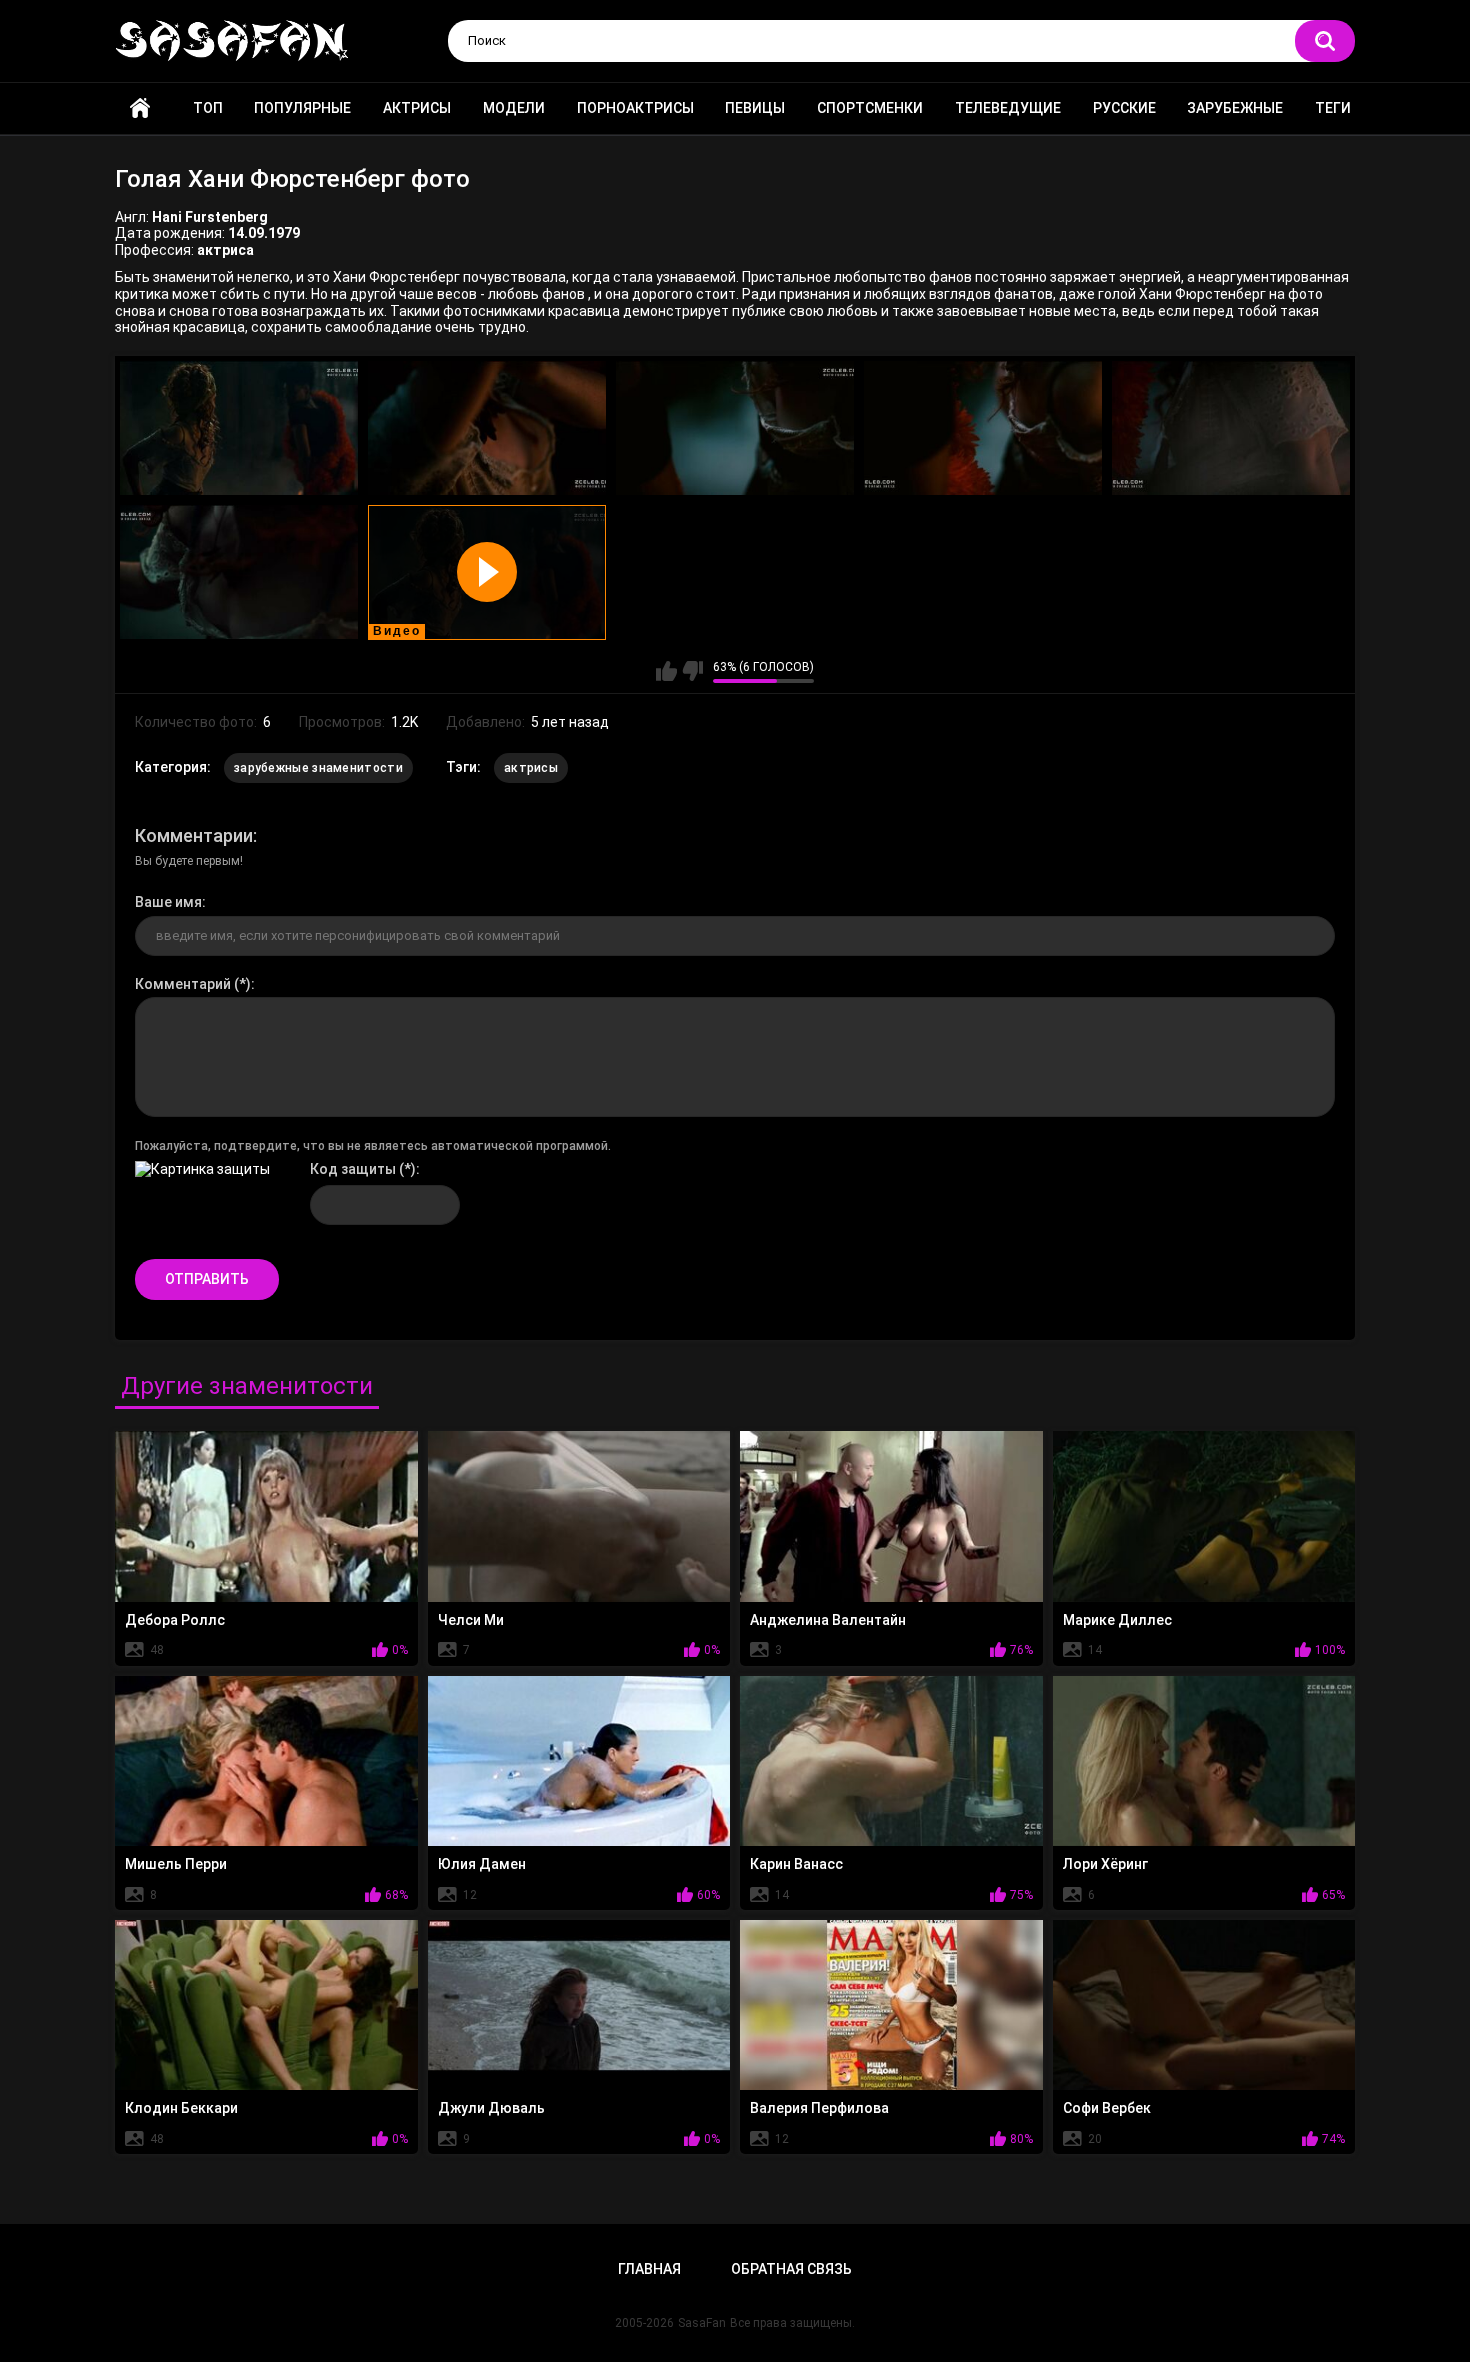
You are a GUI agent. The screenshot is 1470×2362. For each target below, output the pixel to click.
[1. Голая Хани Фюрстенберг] (239, 428)
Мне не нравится (692, 671)
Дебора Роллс (175, 1620)
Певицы (755, 108)
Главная (140, 108)
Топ (208, 108)
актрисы (531, 768)
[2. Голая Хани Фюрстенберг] (487, 428)
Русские (1124, 108)
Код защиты (353, 1169)
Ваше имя (168, 902)
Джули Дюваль (491, 2108)
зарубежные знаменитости (318, 768)
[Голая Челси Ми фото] (579, 1516)
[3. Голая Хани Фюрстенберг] (735, 428)
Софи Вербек (1107, 2108)
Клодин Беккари (181, 2108)
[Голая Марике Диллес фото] (1204, 1516)
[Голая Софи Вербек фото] (1204, 2005)
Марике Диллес (1117, 1620)
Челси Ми (471, 1620)
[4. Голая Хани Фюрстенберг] (983, 428)
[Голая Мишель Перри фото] (266, 1761)
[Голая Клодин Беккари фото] (266, 2005)
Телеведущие (1008, 108)
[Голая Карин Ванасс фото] (891, 1761)
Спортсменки (870, 108)
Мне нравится (666, 671)
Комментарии (194, 835)
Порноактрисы (635, 108)
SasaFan (702, 2323)
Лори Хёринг (1105, 1864)
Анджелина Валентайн (828, 1620)
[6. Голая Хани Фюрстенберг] (239, 572)
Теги (1333, 108)
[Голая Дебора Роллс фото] (266, 1516)
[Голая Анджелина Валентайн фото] (891, 1516)
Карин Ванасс (796, 1864)
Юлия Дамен (482, 1864)
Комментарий (183, 984)
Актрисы (417, 108)
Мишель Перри (176, 1864)
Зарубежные (1235, 108)
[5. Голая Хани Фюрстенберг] (1231, 428)
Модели (514, 108)
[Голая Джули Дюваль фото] (579, 2005)
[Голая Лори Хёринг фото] (1204, 1761)
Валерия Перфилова (819, 2108)
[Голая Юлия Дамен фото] (579, 1761)
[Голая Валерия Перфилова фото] (891, 2005)
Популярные (302, 108)
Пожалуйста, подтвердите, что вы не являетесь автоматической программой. (373, 1146)
